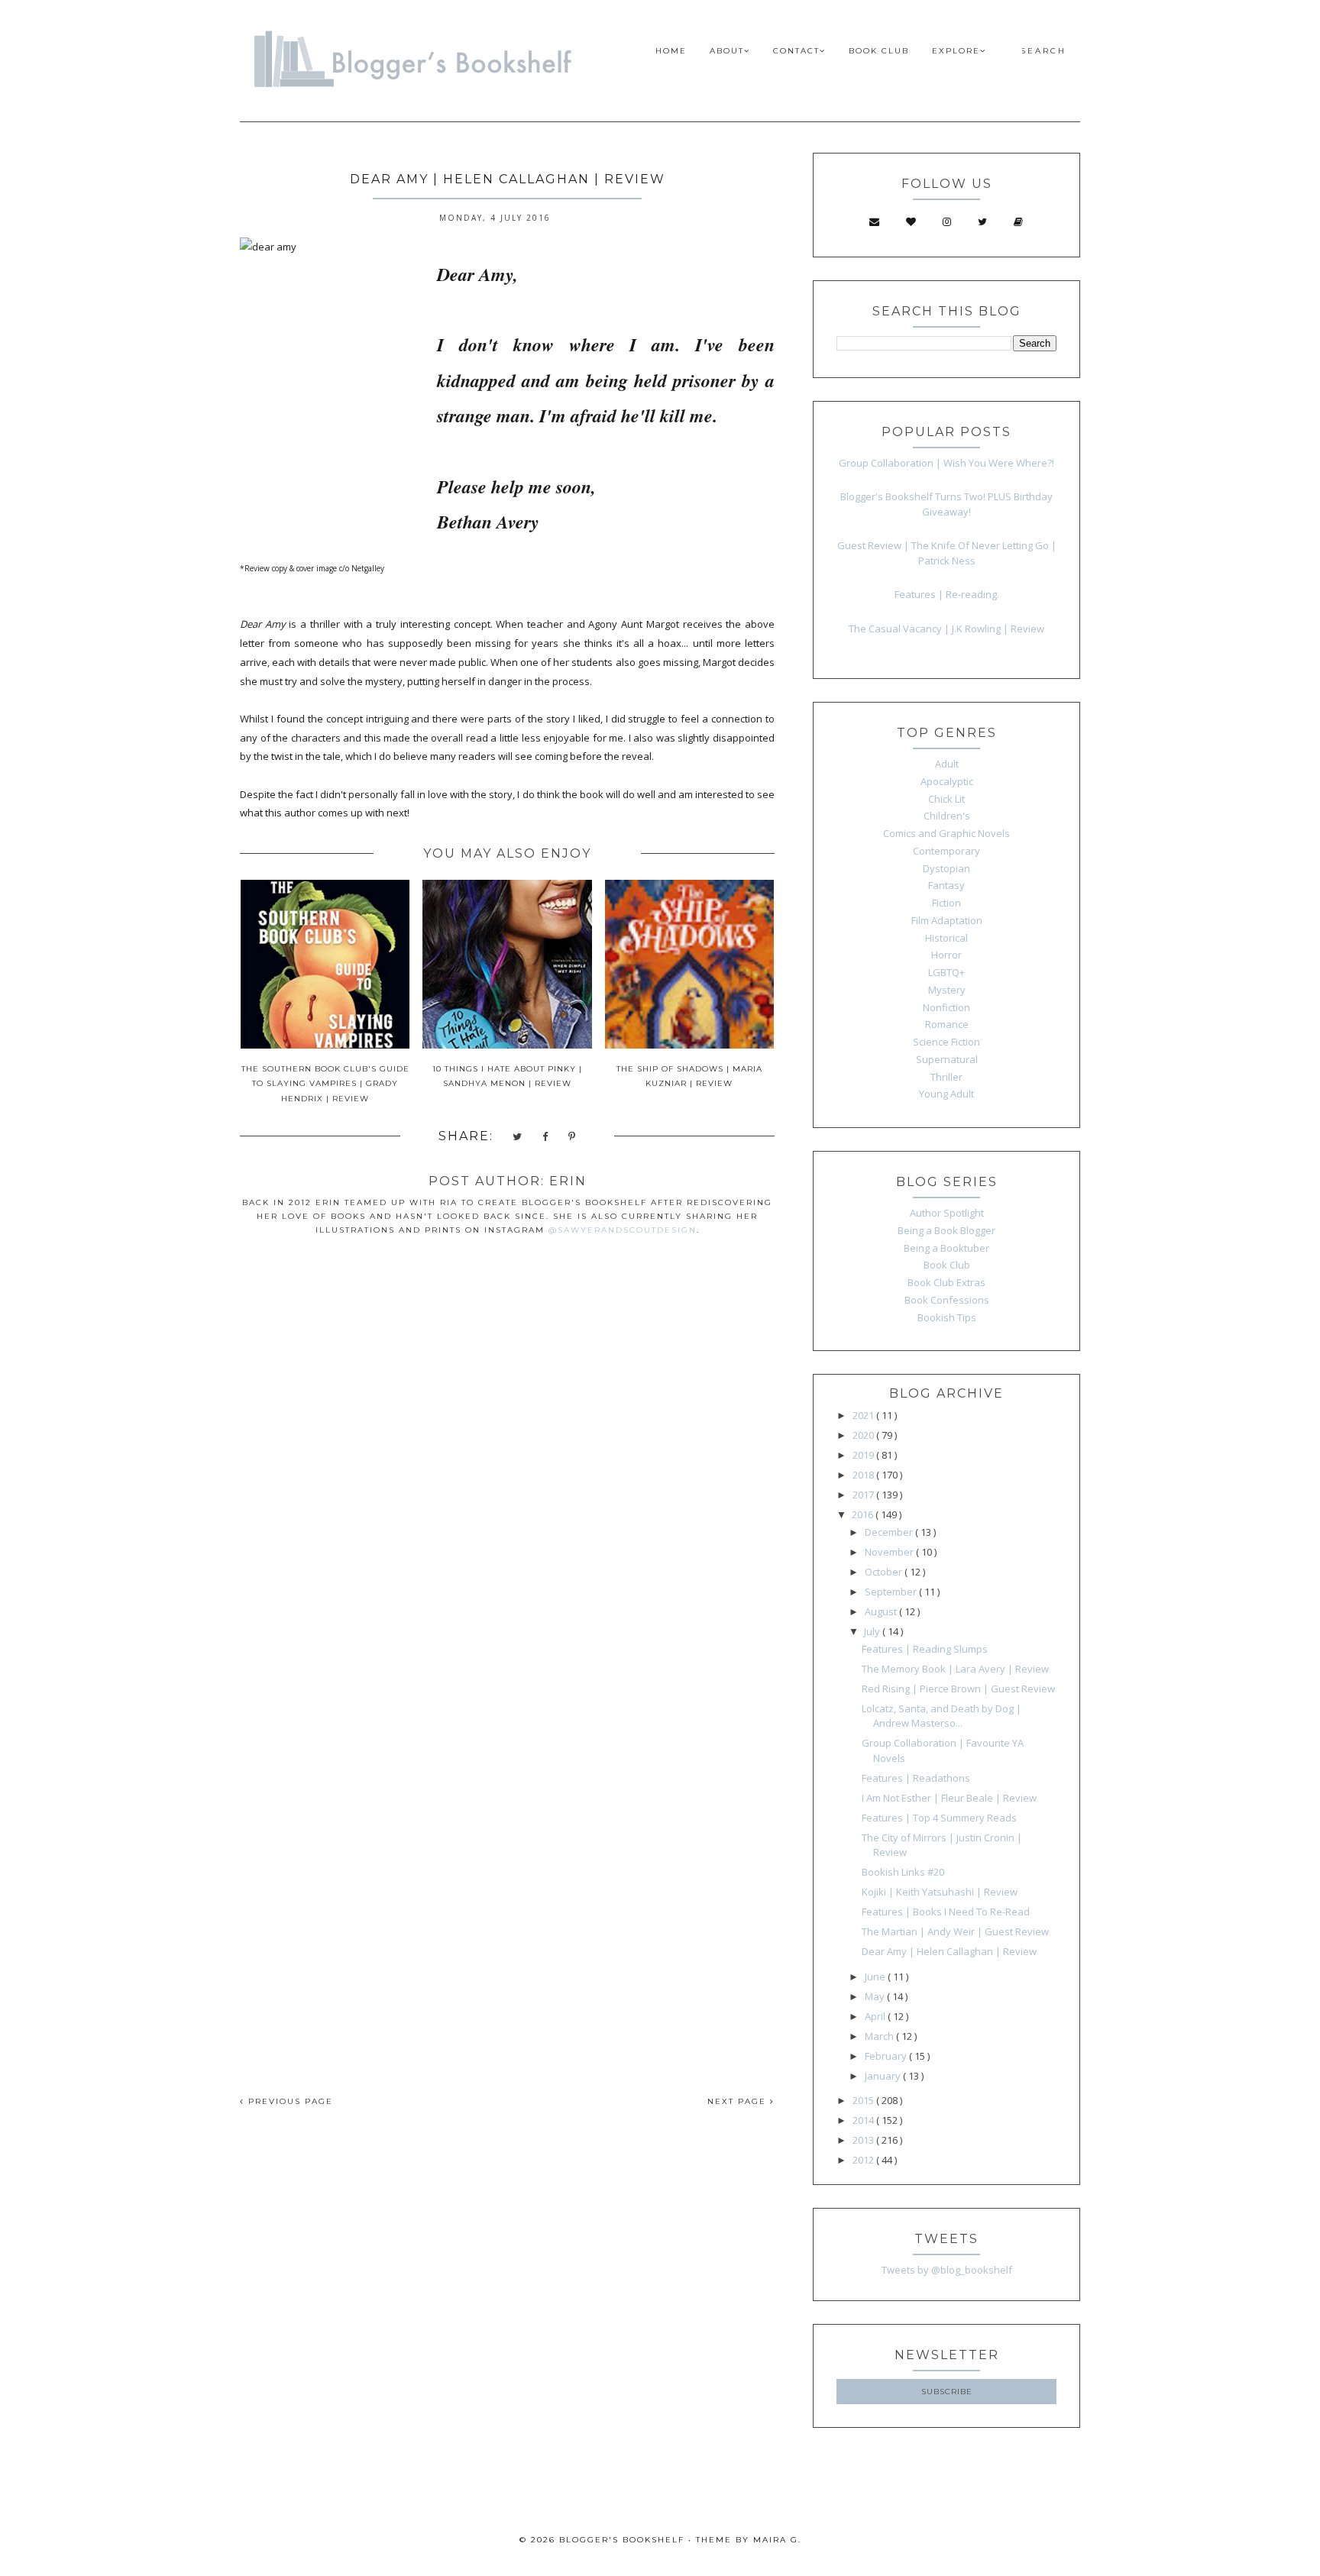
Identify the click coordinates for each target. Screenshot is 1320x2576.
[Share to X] (518, 1138)
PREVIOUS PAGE (289, 2101)
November (890, 1552)
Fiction (946, 903)
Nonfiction (946, 1007)
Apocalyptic (947, 781)
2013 (864, 2140)
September (892, 1592)
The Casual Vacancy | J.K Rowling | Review (946, 629)
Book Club (947, 1265)
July (873, 1631)
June (876, 1976)
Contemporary (946, 851)
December (890, 1532)
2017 (864, 1495)
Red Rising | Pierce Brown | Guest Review (958, 1689)
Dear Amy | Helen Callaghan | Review (949, 1951)
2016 (864, 1514)
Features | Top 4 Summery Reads (939, 1818)
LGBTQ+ (946, 972)
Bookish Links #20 (903, 1872)
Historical (946, 938)
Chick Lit (946, 799)
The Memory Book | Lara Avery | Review (955, 1669)
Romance (947, 1024)
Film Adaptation (947, 920)
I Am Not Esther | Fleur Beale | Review (949, 1798)
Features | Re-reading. (947, 594)
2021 (864, 1415)
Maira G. (777, 2540)
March (880, 2036)
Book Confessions (947, 1300)
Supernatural (947, 1059)
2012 (864, 2160)
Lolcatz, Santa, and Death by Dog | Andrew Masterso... (941, 1716)
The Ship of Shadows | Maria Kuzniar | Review (689, 1076)
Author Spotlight (947, 1213)
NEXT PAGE (739, 2101)
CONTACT (796, 51)
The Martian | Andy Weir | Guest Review (955, 1931)
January (884, 2076)
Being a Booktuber (946, 1248)
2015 (864, 2100)
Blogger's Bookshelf (622, 2540)
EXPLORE (956, 51)
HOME (671, 51)
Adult (947, 764)
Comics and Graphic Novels (946, 833)
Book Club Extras (946, 1282)
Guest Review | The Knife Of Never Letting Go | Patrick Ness (947, 553)
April (876, 2016)
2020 (864, 1435)
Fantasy (946, 885)
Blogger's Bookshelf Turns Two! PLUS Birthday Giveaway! (946, 504)
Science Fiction (946, 1042)
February (887, 2056)
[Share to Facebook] (546, 1138)
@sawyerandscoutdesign (623, 1230)
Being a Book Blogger (946, 1230)
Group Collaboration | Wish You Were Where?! (946, 463)
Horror (946, 955)
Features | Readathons (916, 1778)
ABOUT (727, 51)
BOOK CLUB (879, 51)
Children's (947, 816)
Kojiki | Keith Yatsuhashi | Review (940, 1892)
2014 (864, 2120)
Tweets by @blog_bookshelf (947, 2270)
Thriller (946, 1077)
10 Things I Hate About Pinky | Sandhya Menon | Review (507, 1076)
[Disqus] (507, 1466)
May (876, 1996)
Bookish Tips (947, 1317)
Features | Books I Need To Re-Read (946, 1912)
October (885, 1572)
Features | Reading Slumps (925, 1649)
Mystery (947, 990)
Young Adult (946, 1094)
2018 (864, 1475)
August (882, 1611)
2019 (864, 1455)
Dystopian (946, 868)
